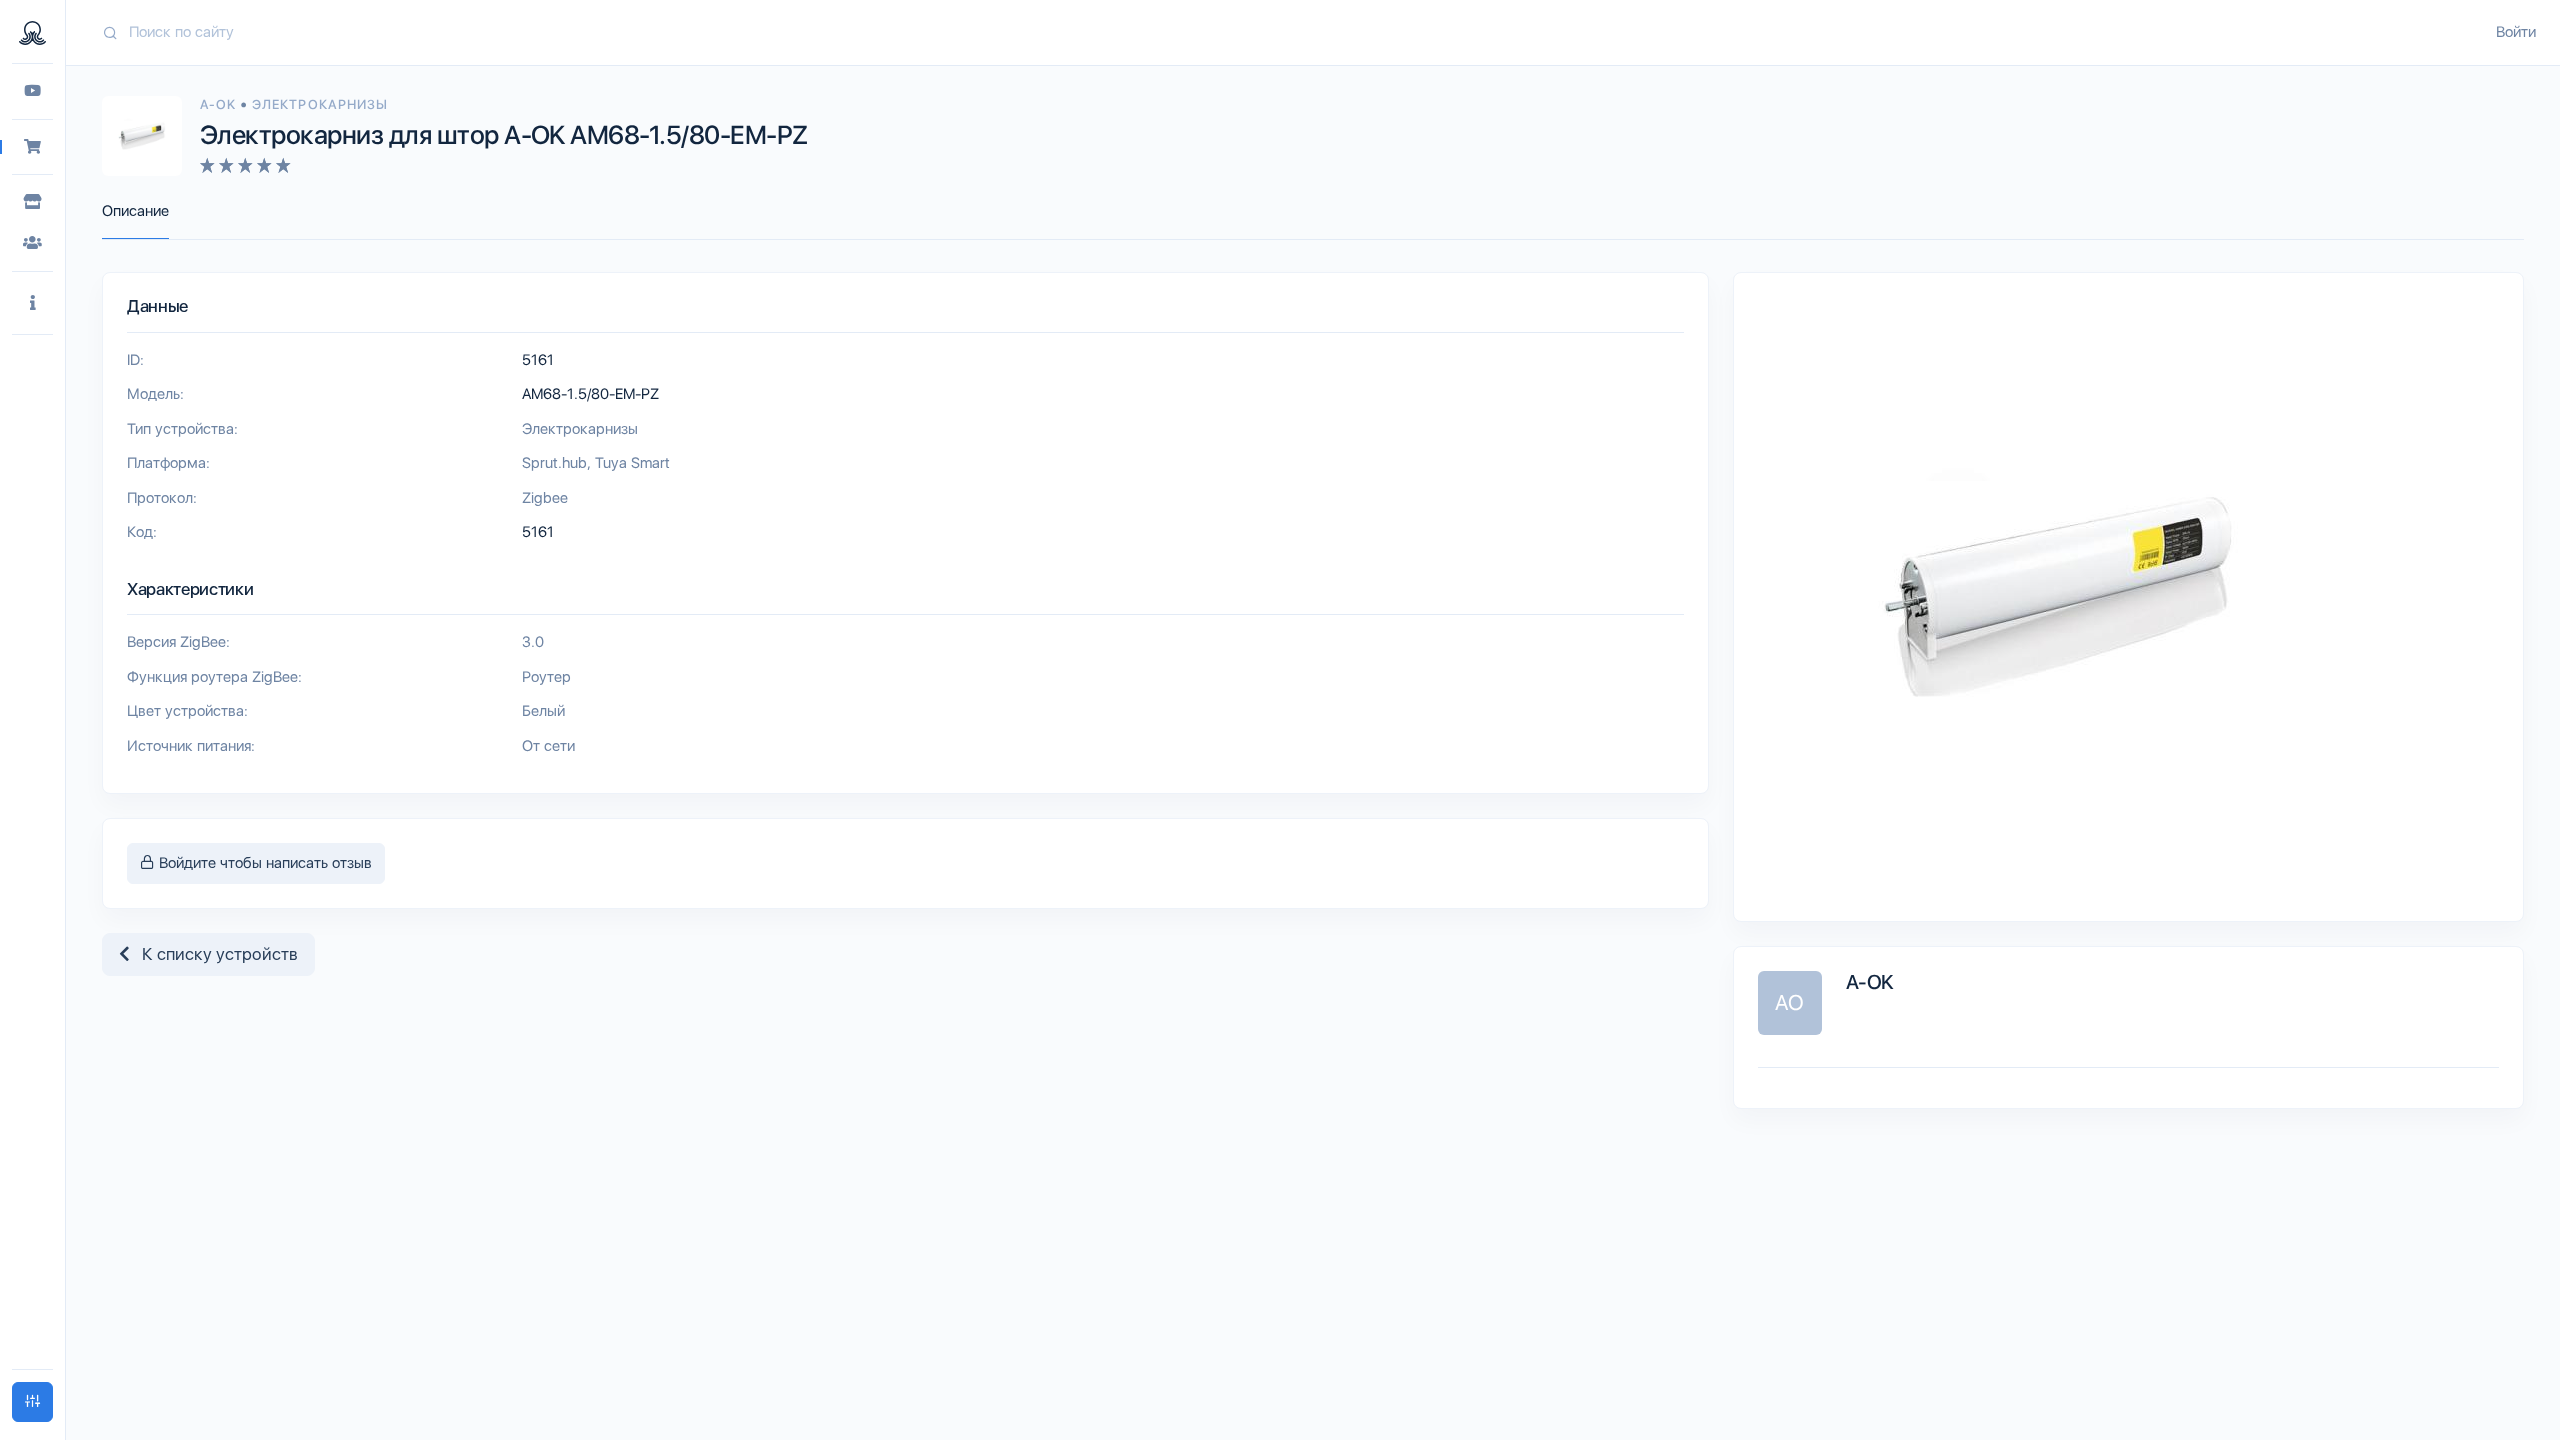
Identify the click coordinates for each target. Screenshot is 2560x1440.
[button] (32, 303)
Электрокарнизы (320, 104)
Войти (2516, 32)
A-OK (220, 104)
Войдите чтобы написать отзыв (263, 863)
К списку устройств (214, 954)
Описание (135, 211)
